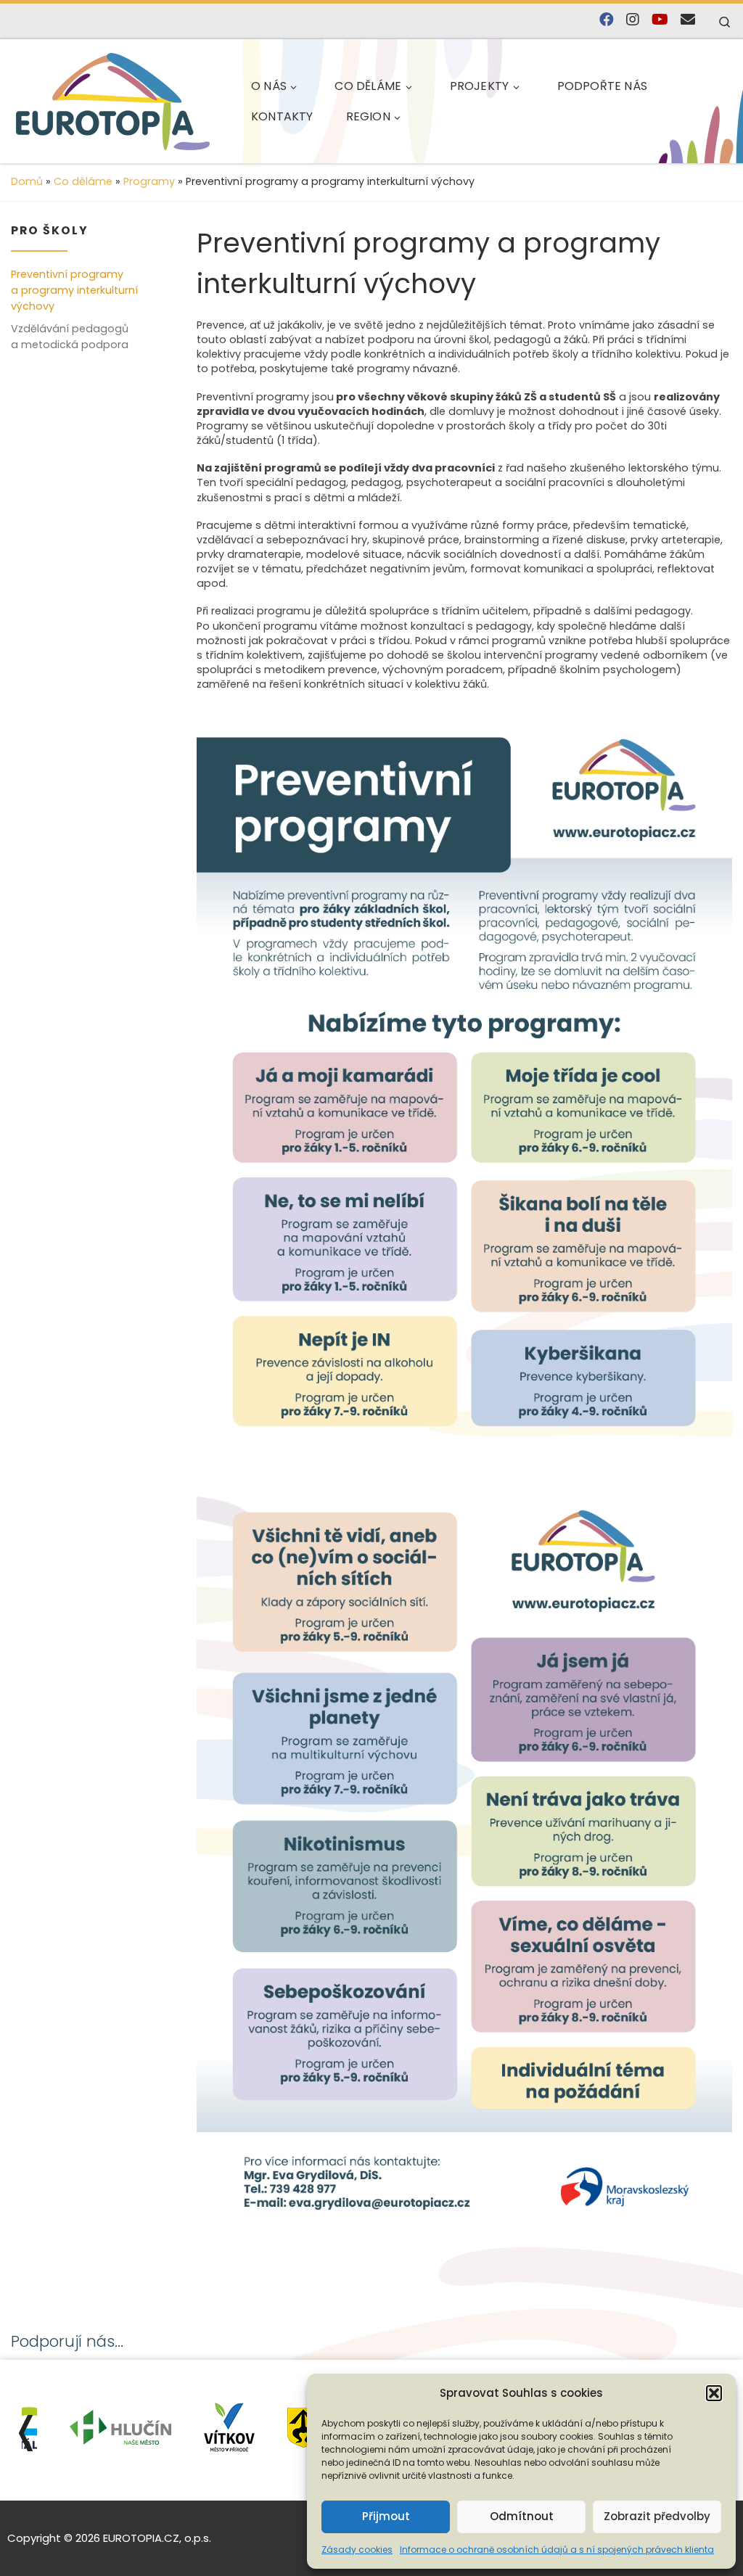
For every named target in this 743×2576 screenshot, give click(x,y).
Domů (27, 181)
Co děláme (83, 181)
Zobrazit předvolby (657, 2516)
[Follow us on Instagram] (633, 20)
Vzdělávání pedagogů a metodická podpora (70, 337)
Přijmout (386, 2516)
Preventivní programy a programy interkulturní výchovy (74, 290)
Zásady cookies (357, 2550)
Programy (149, 181)
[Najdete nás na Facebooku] (607, 20)
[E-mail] (688, 20)
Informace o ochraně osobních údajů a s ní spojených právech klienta (557, 2550)
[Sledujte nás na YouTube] (660, 20)
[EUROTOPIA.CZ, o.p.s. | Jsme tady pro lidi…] (113, 102)
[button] (714, 2393)
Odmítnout (522, 2516)
